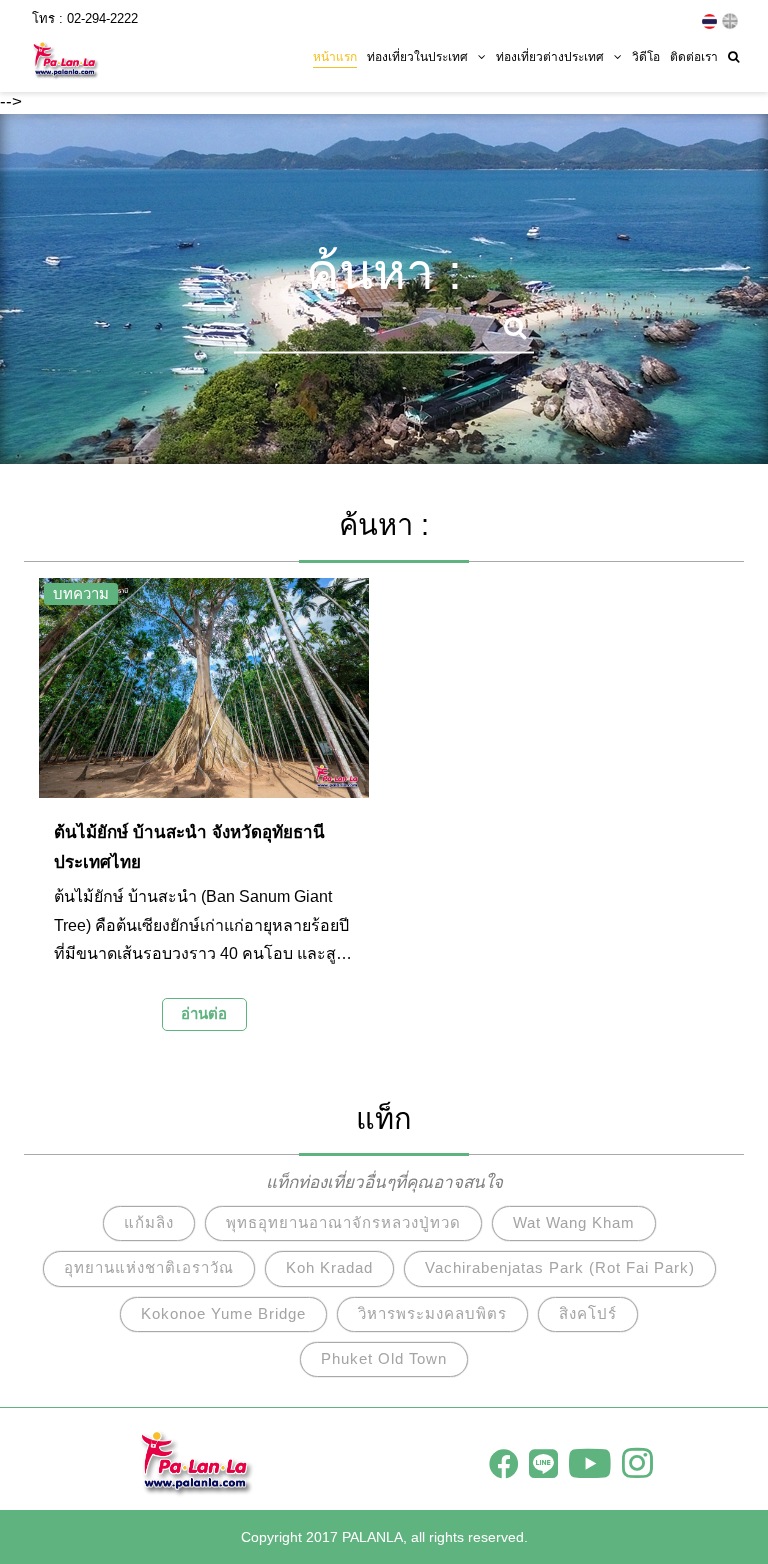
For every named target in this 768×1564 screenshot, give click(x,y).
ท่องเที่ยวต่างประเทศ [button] (550, 57)
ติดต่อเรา (694, 57)
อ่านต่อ (204, 1013)
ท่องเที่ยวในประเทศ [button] (417, 57)
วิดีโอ (646, 57)
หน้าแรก (335, 57)
